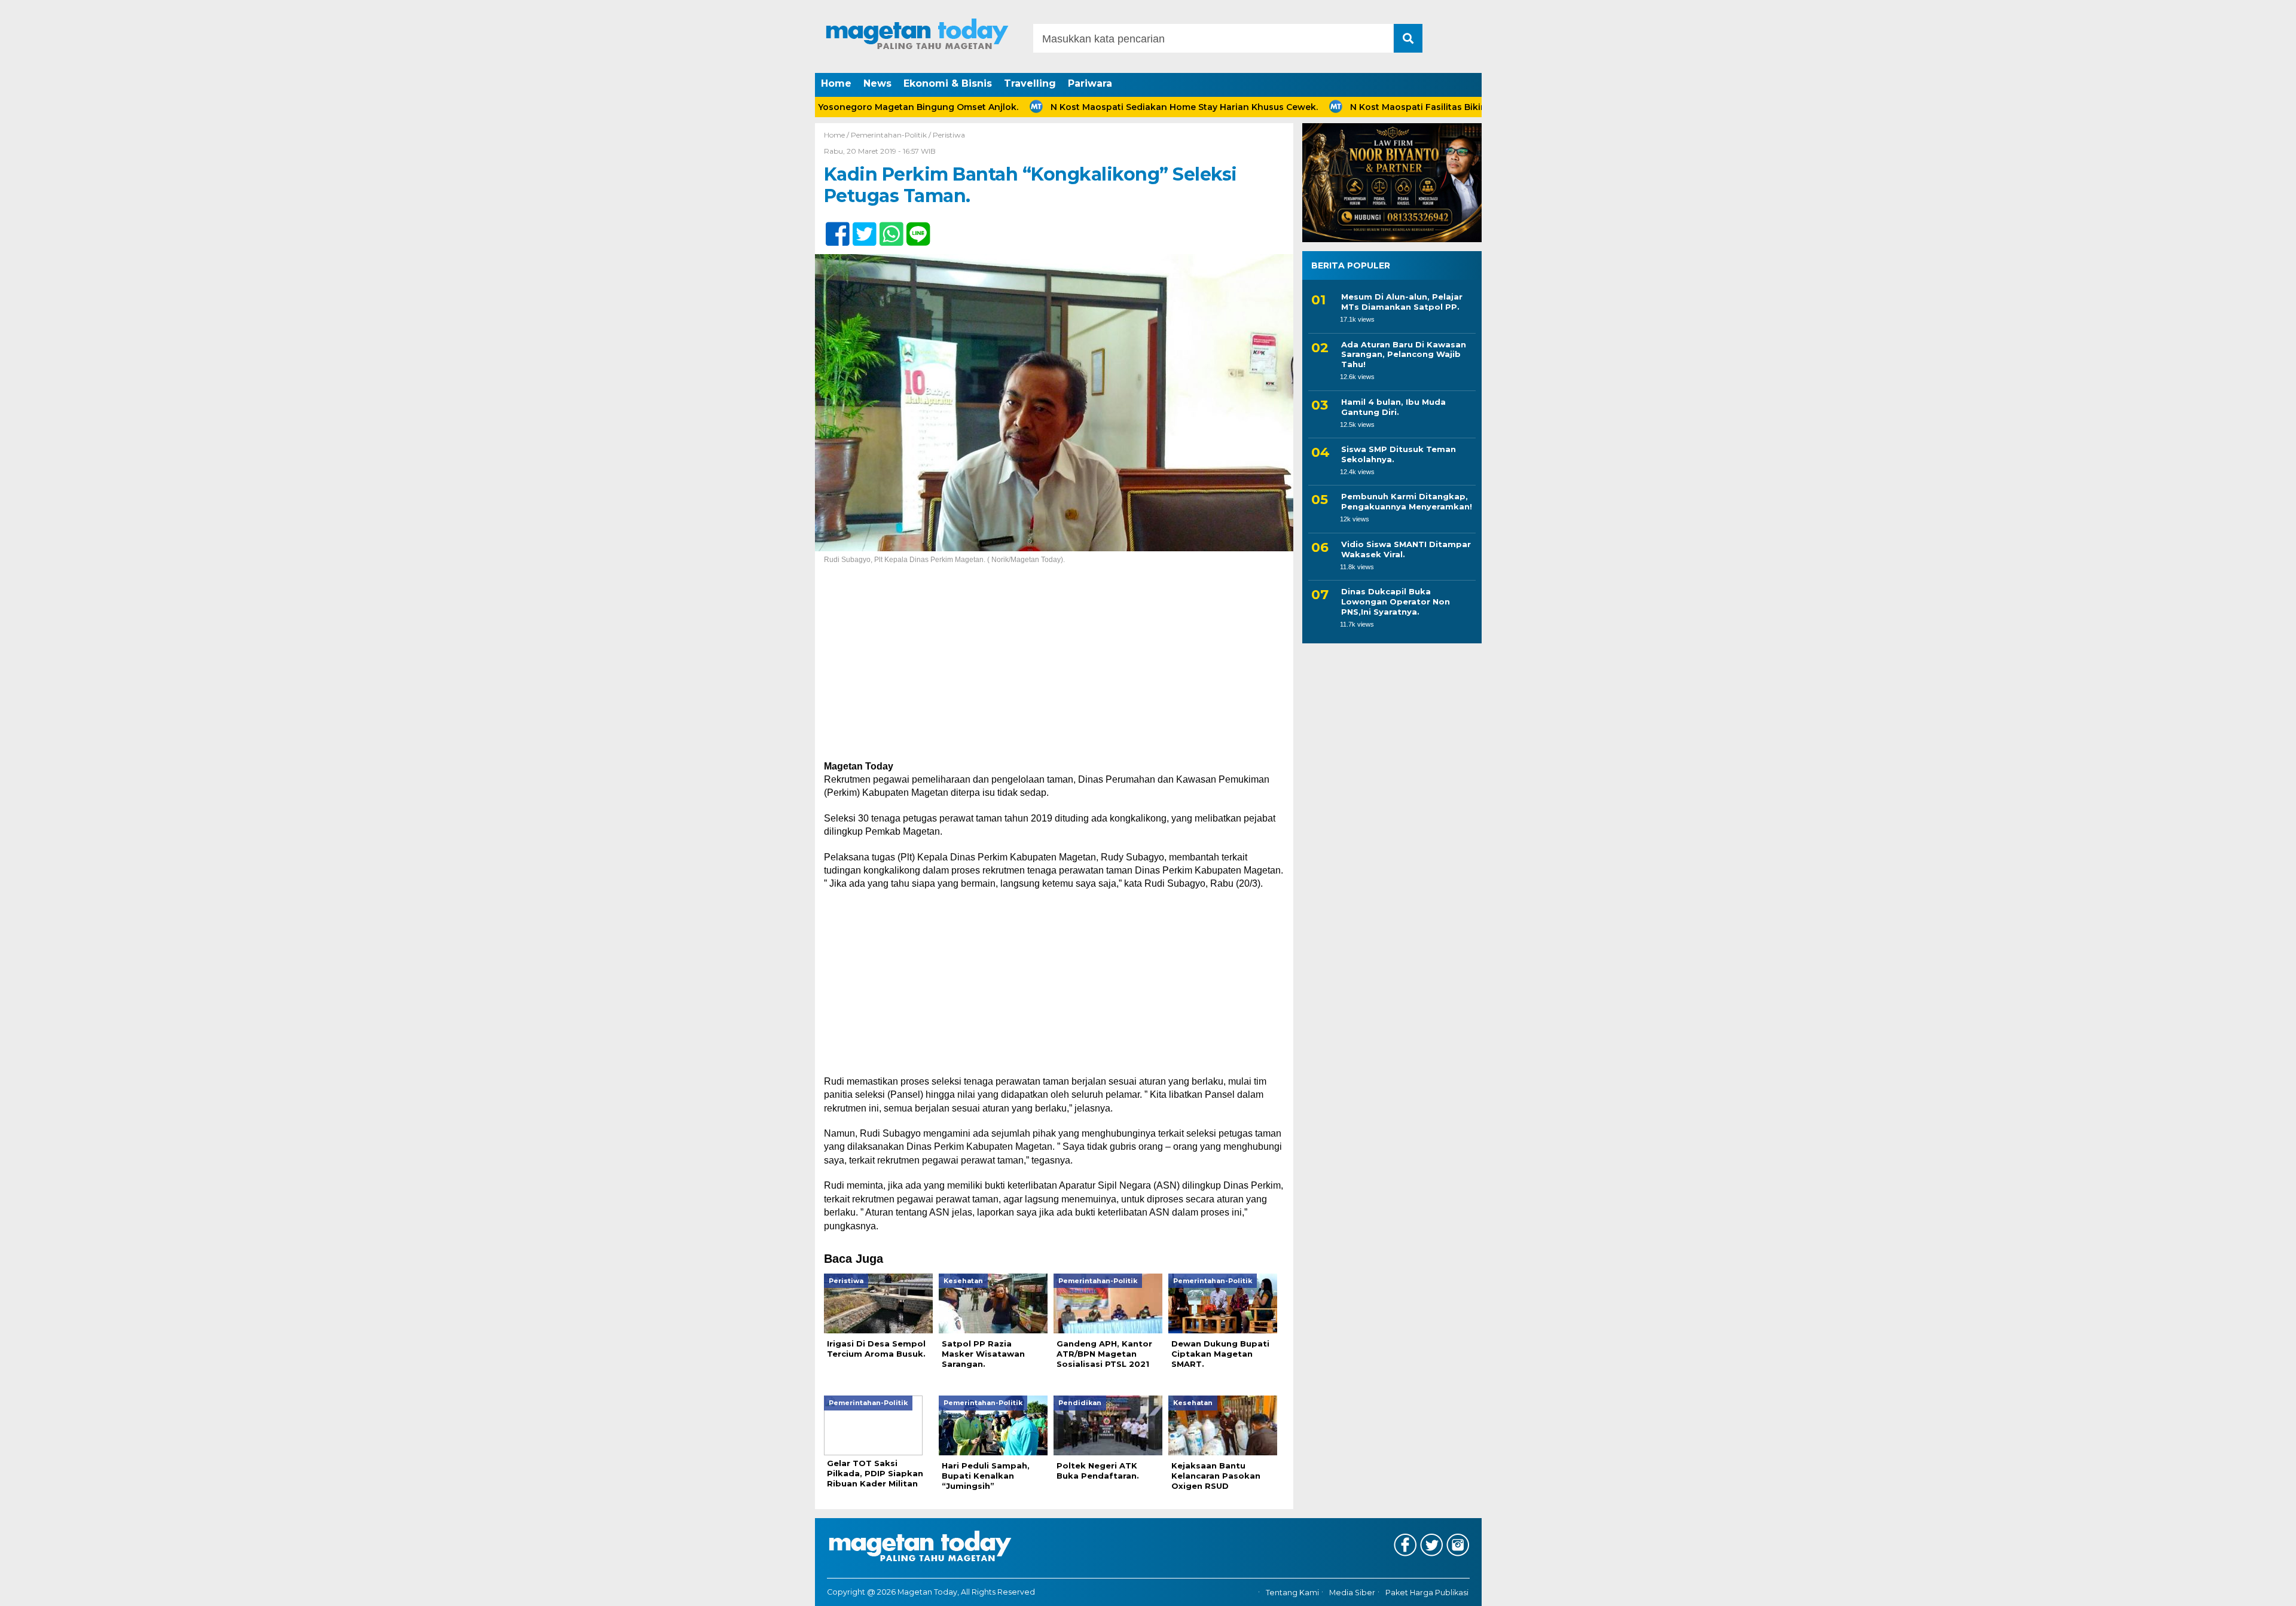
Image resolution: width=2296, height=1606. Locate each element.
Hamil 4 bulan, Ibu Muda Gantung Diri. (1393, 407)
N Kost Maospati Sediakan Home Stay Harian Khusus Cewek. (1113, 107)
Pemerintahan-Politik (889, 135)
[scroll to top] (2214, 1589)
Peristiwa (949, 135)
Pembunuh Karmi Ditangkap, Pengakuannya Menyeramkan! (1407, 501)
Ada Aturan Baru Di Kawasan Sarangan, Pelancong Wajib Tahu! (1404, 355)
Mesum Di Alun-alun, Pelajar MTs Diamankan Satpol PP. (1402, 302)
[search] (1408, 38)
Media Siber (1352, 1593)
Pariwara (1090, 83)
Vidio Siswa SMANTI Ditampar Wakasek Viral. (1406, 549)
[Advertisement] (1054, 671)
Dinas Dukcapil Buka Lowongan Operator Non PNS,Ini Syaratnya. (1396, 602)
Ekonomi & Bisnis (948, 83)
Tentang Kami (1292, 1593)
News (877, 83)
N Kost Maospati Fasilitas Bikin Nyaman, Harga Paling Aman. (1412, 107)
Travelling (1030, 83)
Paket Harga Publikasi (1427, 1593)
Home (836, 83)
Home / (837, 135)
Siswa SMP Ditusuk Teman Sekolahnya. (1399, 454)
